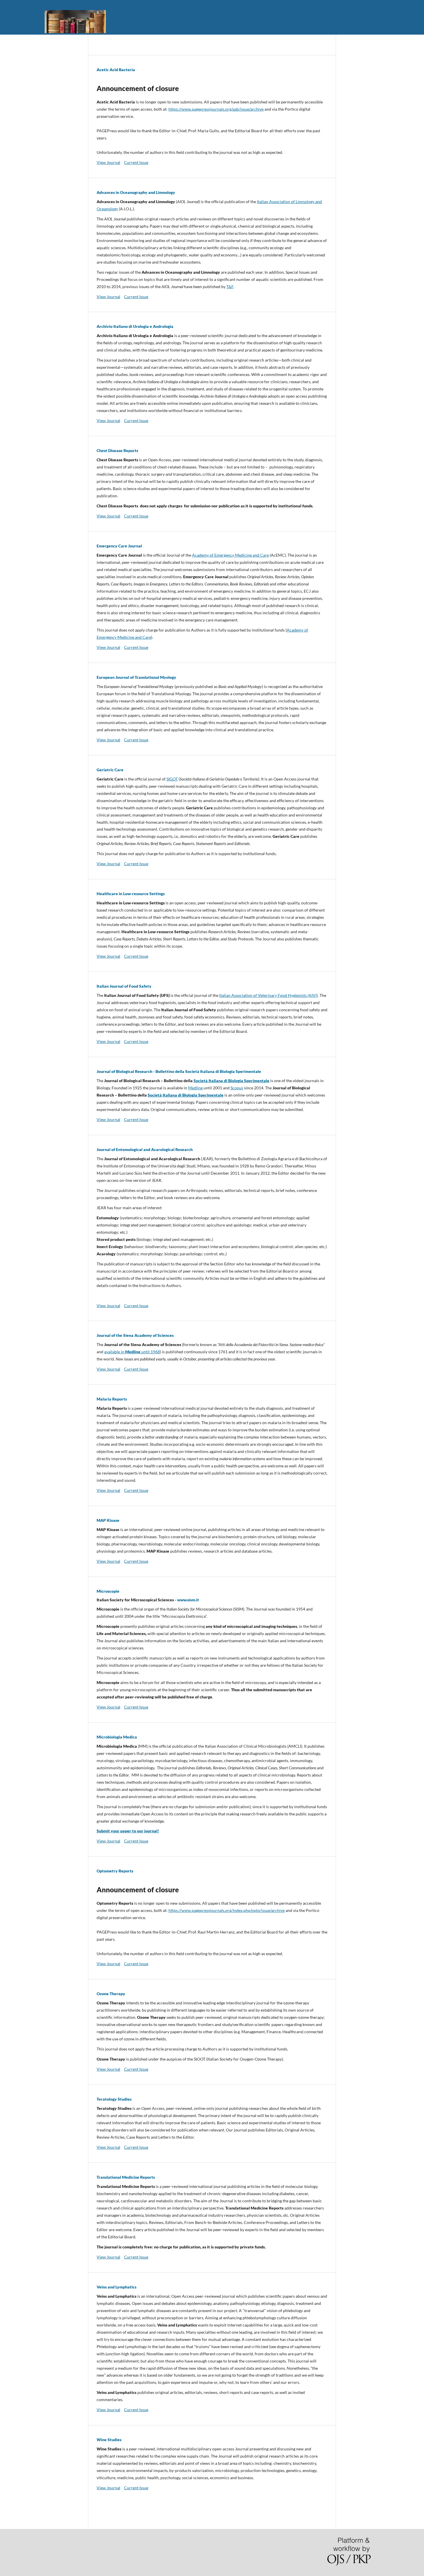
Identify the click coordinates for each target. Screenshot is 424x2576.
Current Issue (136, 162)
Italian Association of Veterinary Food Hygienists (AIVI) (269, 995)
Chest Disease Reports (117, 450)
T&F (230, 287)
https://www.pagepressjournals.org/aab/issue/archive (216, 109)
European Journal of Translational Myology (136, 677)
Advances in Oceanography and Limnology (136, 192)
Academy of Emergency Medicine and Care (230, 555)
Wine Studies (109, 2440)
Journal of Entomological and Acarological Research (145, 1149)
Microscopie (108, 1591)
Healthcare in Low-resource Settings (131, 894)
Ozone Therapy (111, 1994)
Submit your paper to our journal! (128, 1831)
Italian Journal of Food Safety (124, 986)
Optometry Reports (115, 1871)
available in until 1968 (132, 1352)
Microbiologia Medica (117, 1737)
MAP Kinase (108, 1520)
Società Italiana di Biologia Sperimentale (231, 1081)
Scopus (237, 1088)
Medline (195, 1088)
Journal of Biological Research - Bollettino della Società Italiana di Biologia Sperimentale (179, 1071)
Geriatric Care (110, 770)
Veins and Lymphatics (117, 2287)
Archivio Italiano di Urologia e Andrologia (135, 326)
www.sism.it (188, 1600)
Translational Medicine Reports (126, 2177)
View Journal (108, 162)
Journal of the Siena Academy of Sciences (135, 1335)
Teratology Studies (114, 2099)
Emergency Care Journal (119, 546)
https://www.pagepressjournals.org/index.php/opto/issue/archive (227, 1910)
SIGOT (172, 779)
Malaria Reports (112, 1399)
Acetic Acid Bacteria (116, 70)
